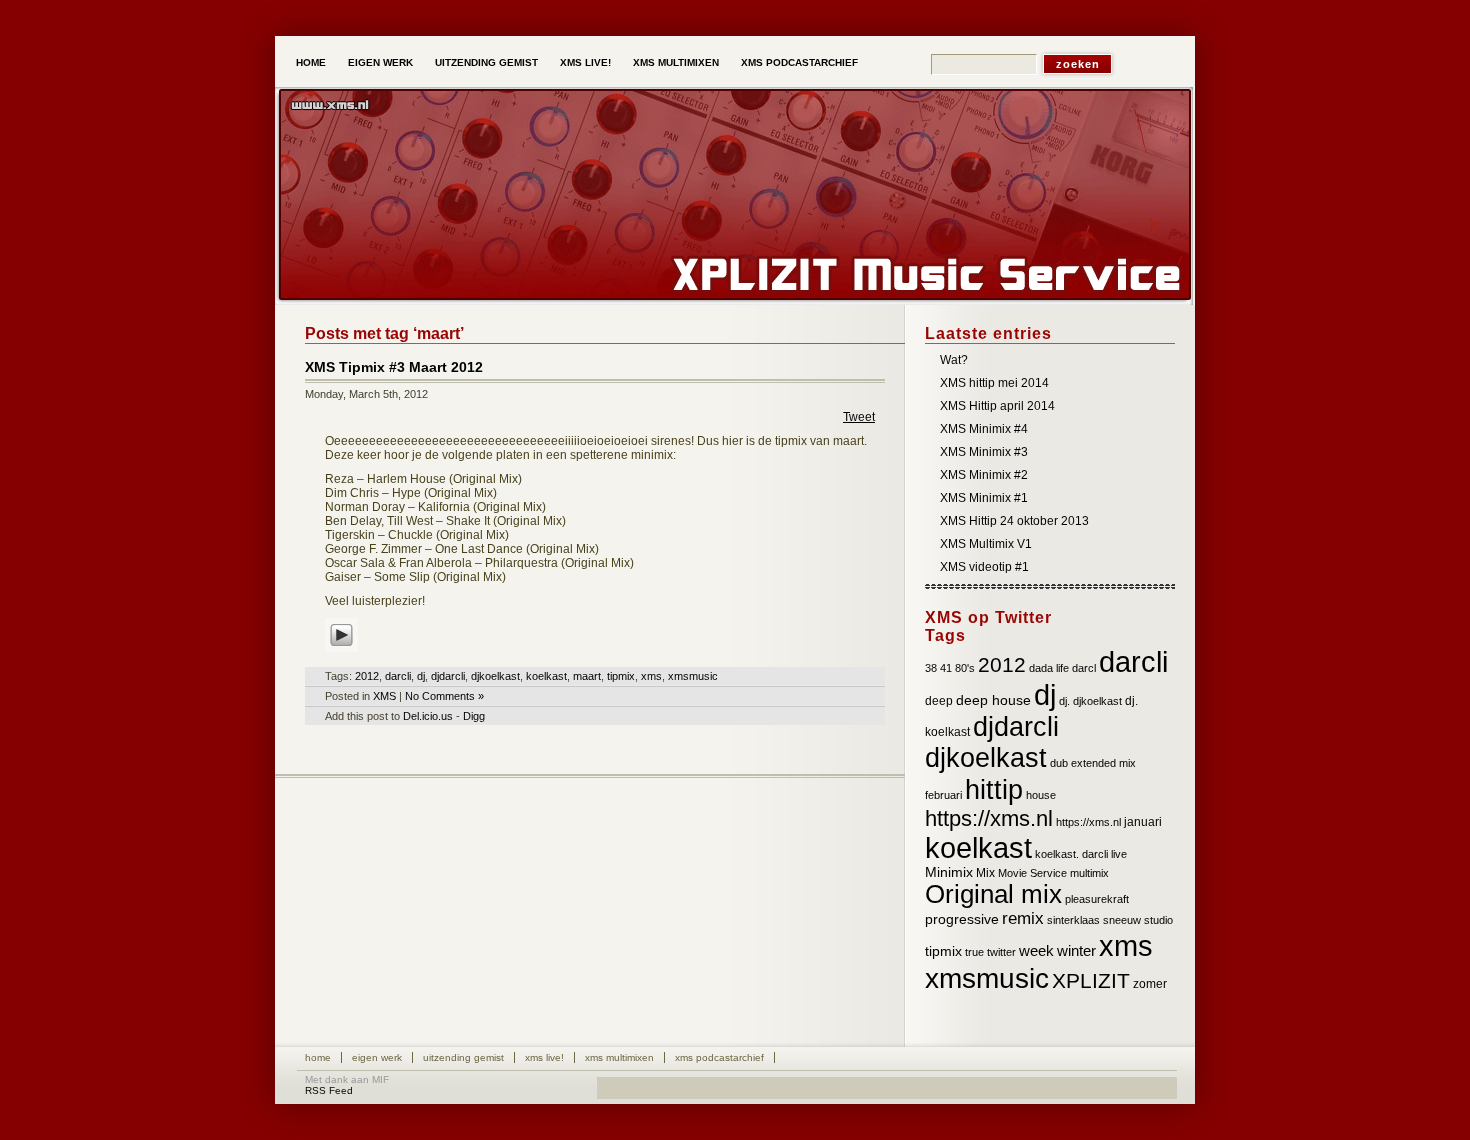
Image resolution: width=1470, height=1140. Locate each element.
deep (939, 701)
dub (1059, 763)
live (1119, 854)
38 (931, 668)
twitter (1001, 952)
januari (1143, 822)
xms (651, 676)
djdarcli (448, 676)
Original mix (993, 894)
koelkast (546, 676)
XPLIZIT (1091, 981)
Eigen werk (380, 62)
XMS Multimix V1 (986, 544)
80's (965, 668)
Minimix (949, 872)
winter (1076, 951)
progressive (962, 919)
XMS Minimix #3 (984, 452)
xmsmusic (693, 676)
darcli (398, 676)
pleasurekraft (1097, 899)
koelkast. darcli (1071, 854)
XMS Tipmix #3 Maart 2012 (394, 367)
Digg (474, 716)
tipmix (621, 676)
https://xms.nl (989, 818)
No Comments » (444, 696)
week (1036, 951)
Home (311, 62)
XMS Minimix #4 (984, 429)
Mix (985, 873)
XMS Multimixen (676, 62)
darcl (1084, 668)
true (974, 952)
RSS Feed (329, 1090)
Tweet (859, 417)
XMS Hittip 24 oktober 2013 (1014, 521)
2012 (367, 676)
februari (943, 795)
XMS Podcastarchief (799, 62)
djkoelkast (495, 676)
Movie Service (1032, 873)
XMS (384, 696)
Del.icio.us (428, 716)
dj (421, 676)
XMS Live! (585, 62)
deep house (993, 700)
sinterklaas (1073, 920)
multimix (1089, 873)
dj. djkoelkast (1090, 701)
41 (946, 668)
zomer (1150, 984)
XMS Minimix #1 (984, 498)
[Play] (341, 653)
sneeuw (1122, 920)
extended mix (1103, 763)
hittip (994, 789)
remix (1023, 918)
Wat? (954, 360)
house (1041, 795)
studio (1158, 920)
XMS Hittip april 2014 (997, 406)
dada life (1049, 668)
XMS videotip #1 (984, 567)
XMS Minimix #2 (984, 475)
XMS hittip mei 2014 (994, 383)
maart (587, 676)
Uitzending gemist (486, 62)
